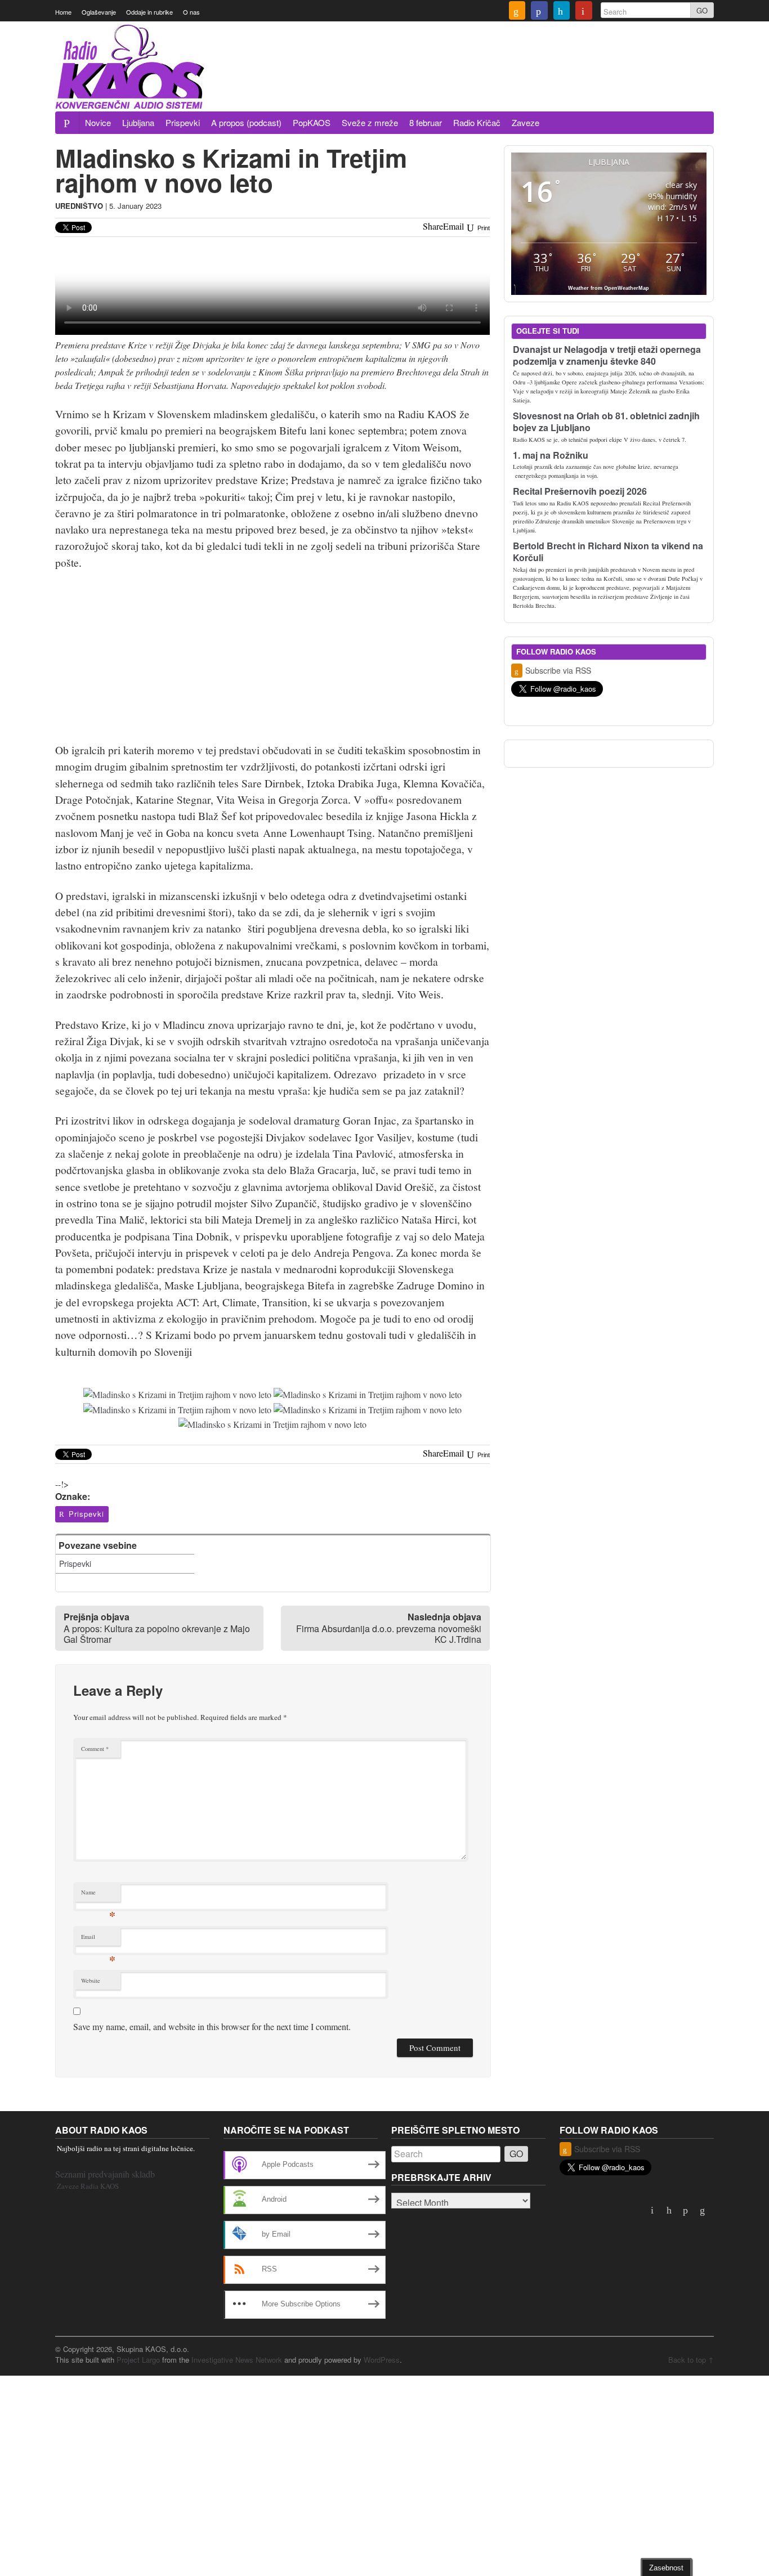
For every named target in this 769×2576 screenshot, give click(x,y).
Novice (98, 122)
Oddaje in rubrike (149, 12)
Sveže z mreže (370, 122)
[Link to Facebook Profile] (539, 12)
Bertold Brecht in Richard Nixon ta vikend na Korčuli (608, 552)
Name (98, 1895)
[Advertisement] (509, 80)
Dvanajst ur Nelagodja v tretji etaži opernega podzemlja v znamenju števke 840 (607, 355)
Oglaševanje (99, 12)
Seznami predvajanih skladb (105, 2174)
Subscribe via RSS (558, 670)
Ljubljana (138, 122)
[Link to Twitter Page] (562, 12)
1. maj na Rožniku (551, 455)
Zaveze (526, 122)
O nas (191, 12)
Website (91, 1981)
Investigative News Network (237, 2360)
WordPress (382, 2360)
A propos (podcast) (246, 122)
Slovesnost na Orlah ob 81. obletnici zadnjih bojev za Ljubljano (606, 422)
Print (483, 228)
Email (98, 1939)
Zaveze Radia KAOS (88, 2186)
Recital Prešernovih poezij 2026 (580, 491)
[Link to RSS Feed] (517, 12)
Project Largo (138, 2360)
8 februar (426, 122)
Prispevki (183, 122)
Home (63, 12)
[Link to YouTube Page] (584, 12)
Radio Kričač (477, 122)
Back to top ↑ (691, 2360)
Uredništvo (79, 206)
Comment (95, 1749)
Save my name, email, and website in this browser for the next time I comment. (212, 2026)
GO (702, 10)
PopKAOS (312, 122)
